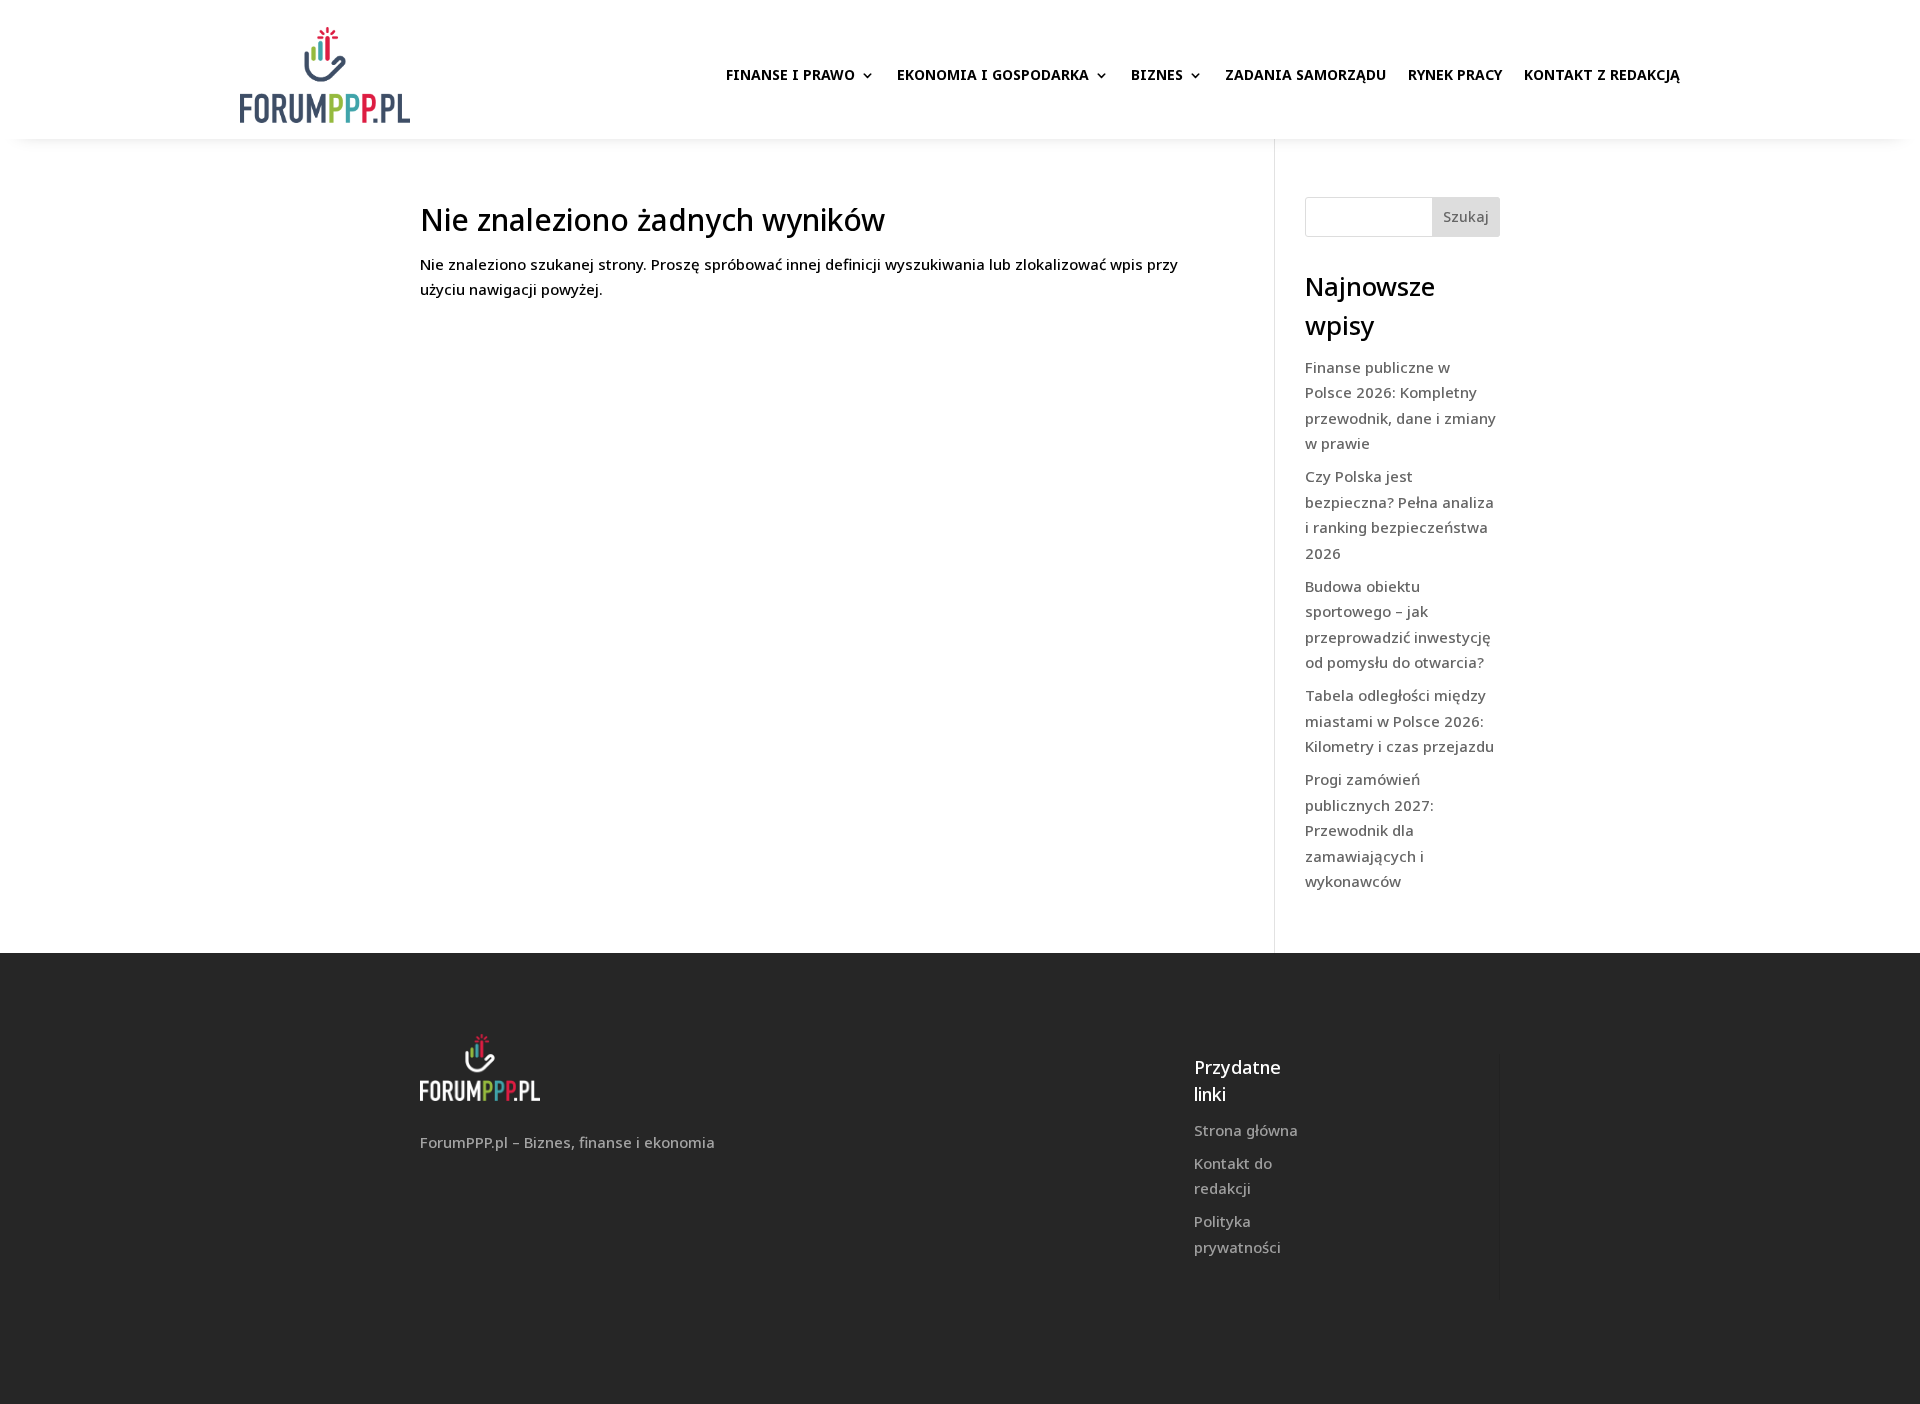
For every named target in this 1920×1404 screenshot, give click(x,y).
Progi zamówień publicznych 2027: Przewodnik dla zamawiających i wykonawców (1369, 830)
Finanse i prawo (790, 74)
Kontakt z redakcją (1602, 74)
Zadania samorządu (1305, 74)
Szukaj (1466, 216)
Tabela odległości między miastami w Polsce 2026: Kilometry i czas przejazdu (1399, 720)
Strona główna (1246, 1130)
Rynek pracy (1455, 74)
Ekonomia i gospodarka (993, 74)
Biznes (1157, 74)
